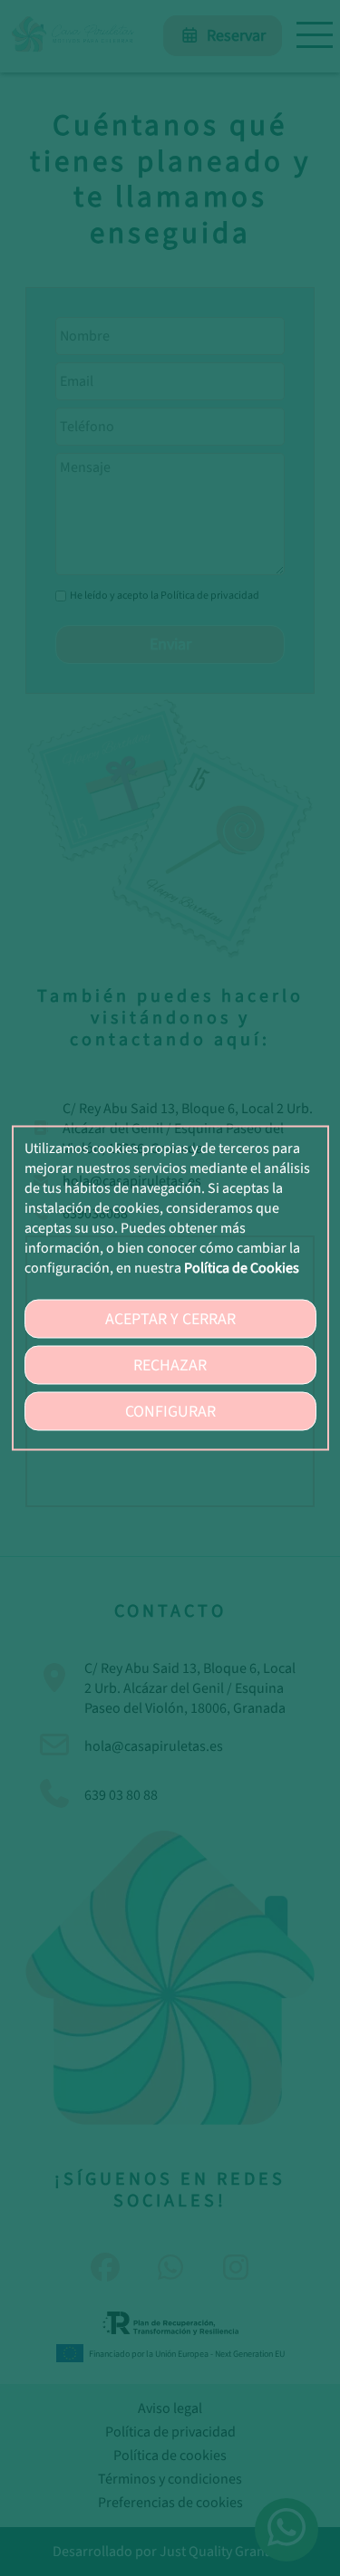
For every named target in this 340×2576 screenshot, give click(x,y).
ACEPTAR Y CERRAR (170, 1319)
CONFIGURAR (170, 1412)
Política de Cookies (242, 1268)
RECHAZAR (170, 1365)
